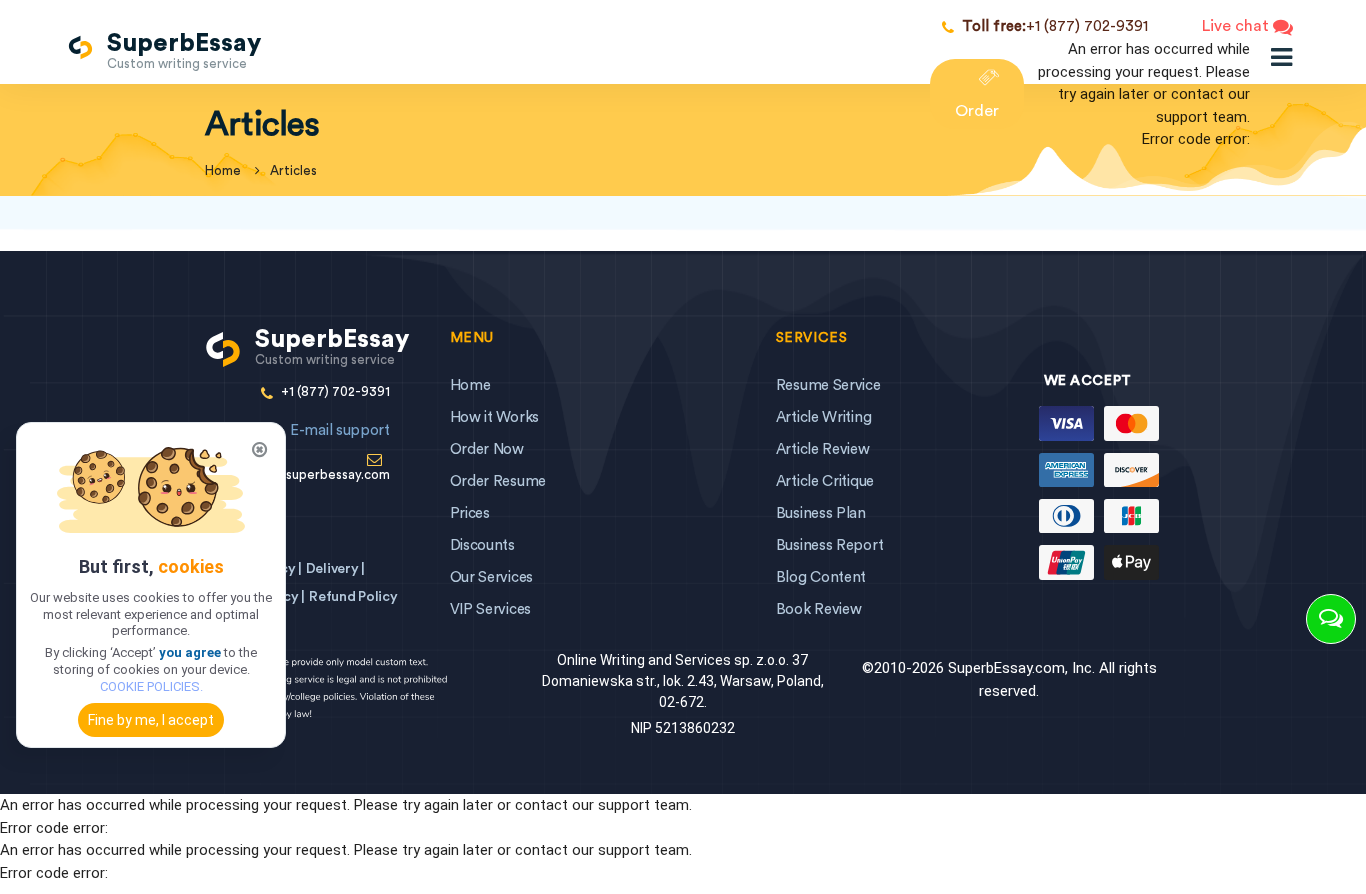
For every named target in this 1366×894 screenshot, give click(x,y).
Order (977, 111)
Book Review (819, 609)
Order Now (487, 449)
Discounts (482, 545)
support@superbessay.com (308, 452)
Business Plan (821, 513)
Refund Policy (353, 597)
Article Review (823, 449)
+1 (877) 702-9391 (1055, 26)
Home (470, 385)
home (223, 170)
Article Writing (824, 417)
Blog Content (821, 577)
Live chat (1237, 26)
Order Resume (498, 481)
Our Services (491, 577)
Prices (470, 513)
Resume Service (828, 385)
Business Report (830, 545)
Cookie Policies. (151, 686)
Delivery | (335, 569)
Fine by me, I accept (151, 720)
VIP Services (490, 609)
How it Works (494, 417)
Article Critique (825, 481)
